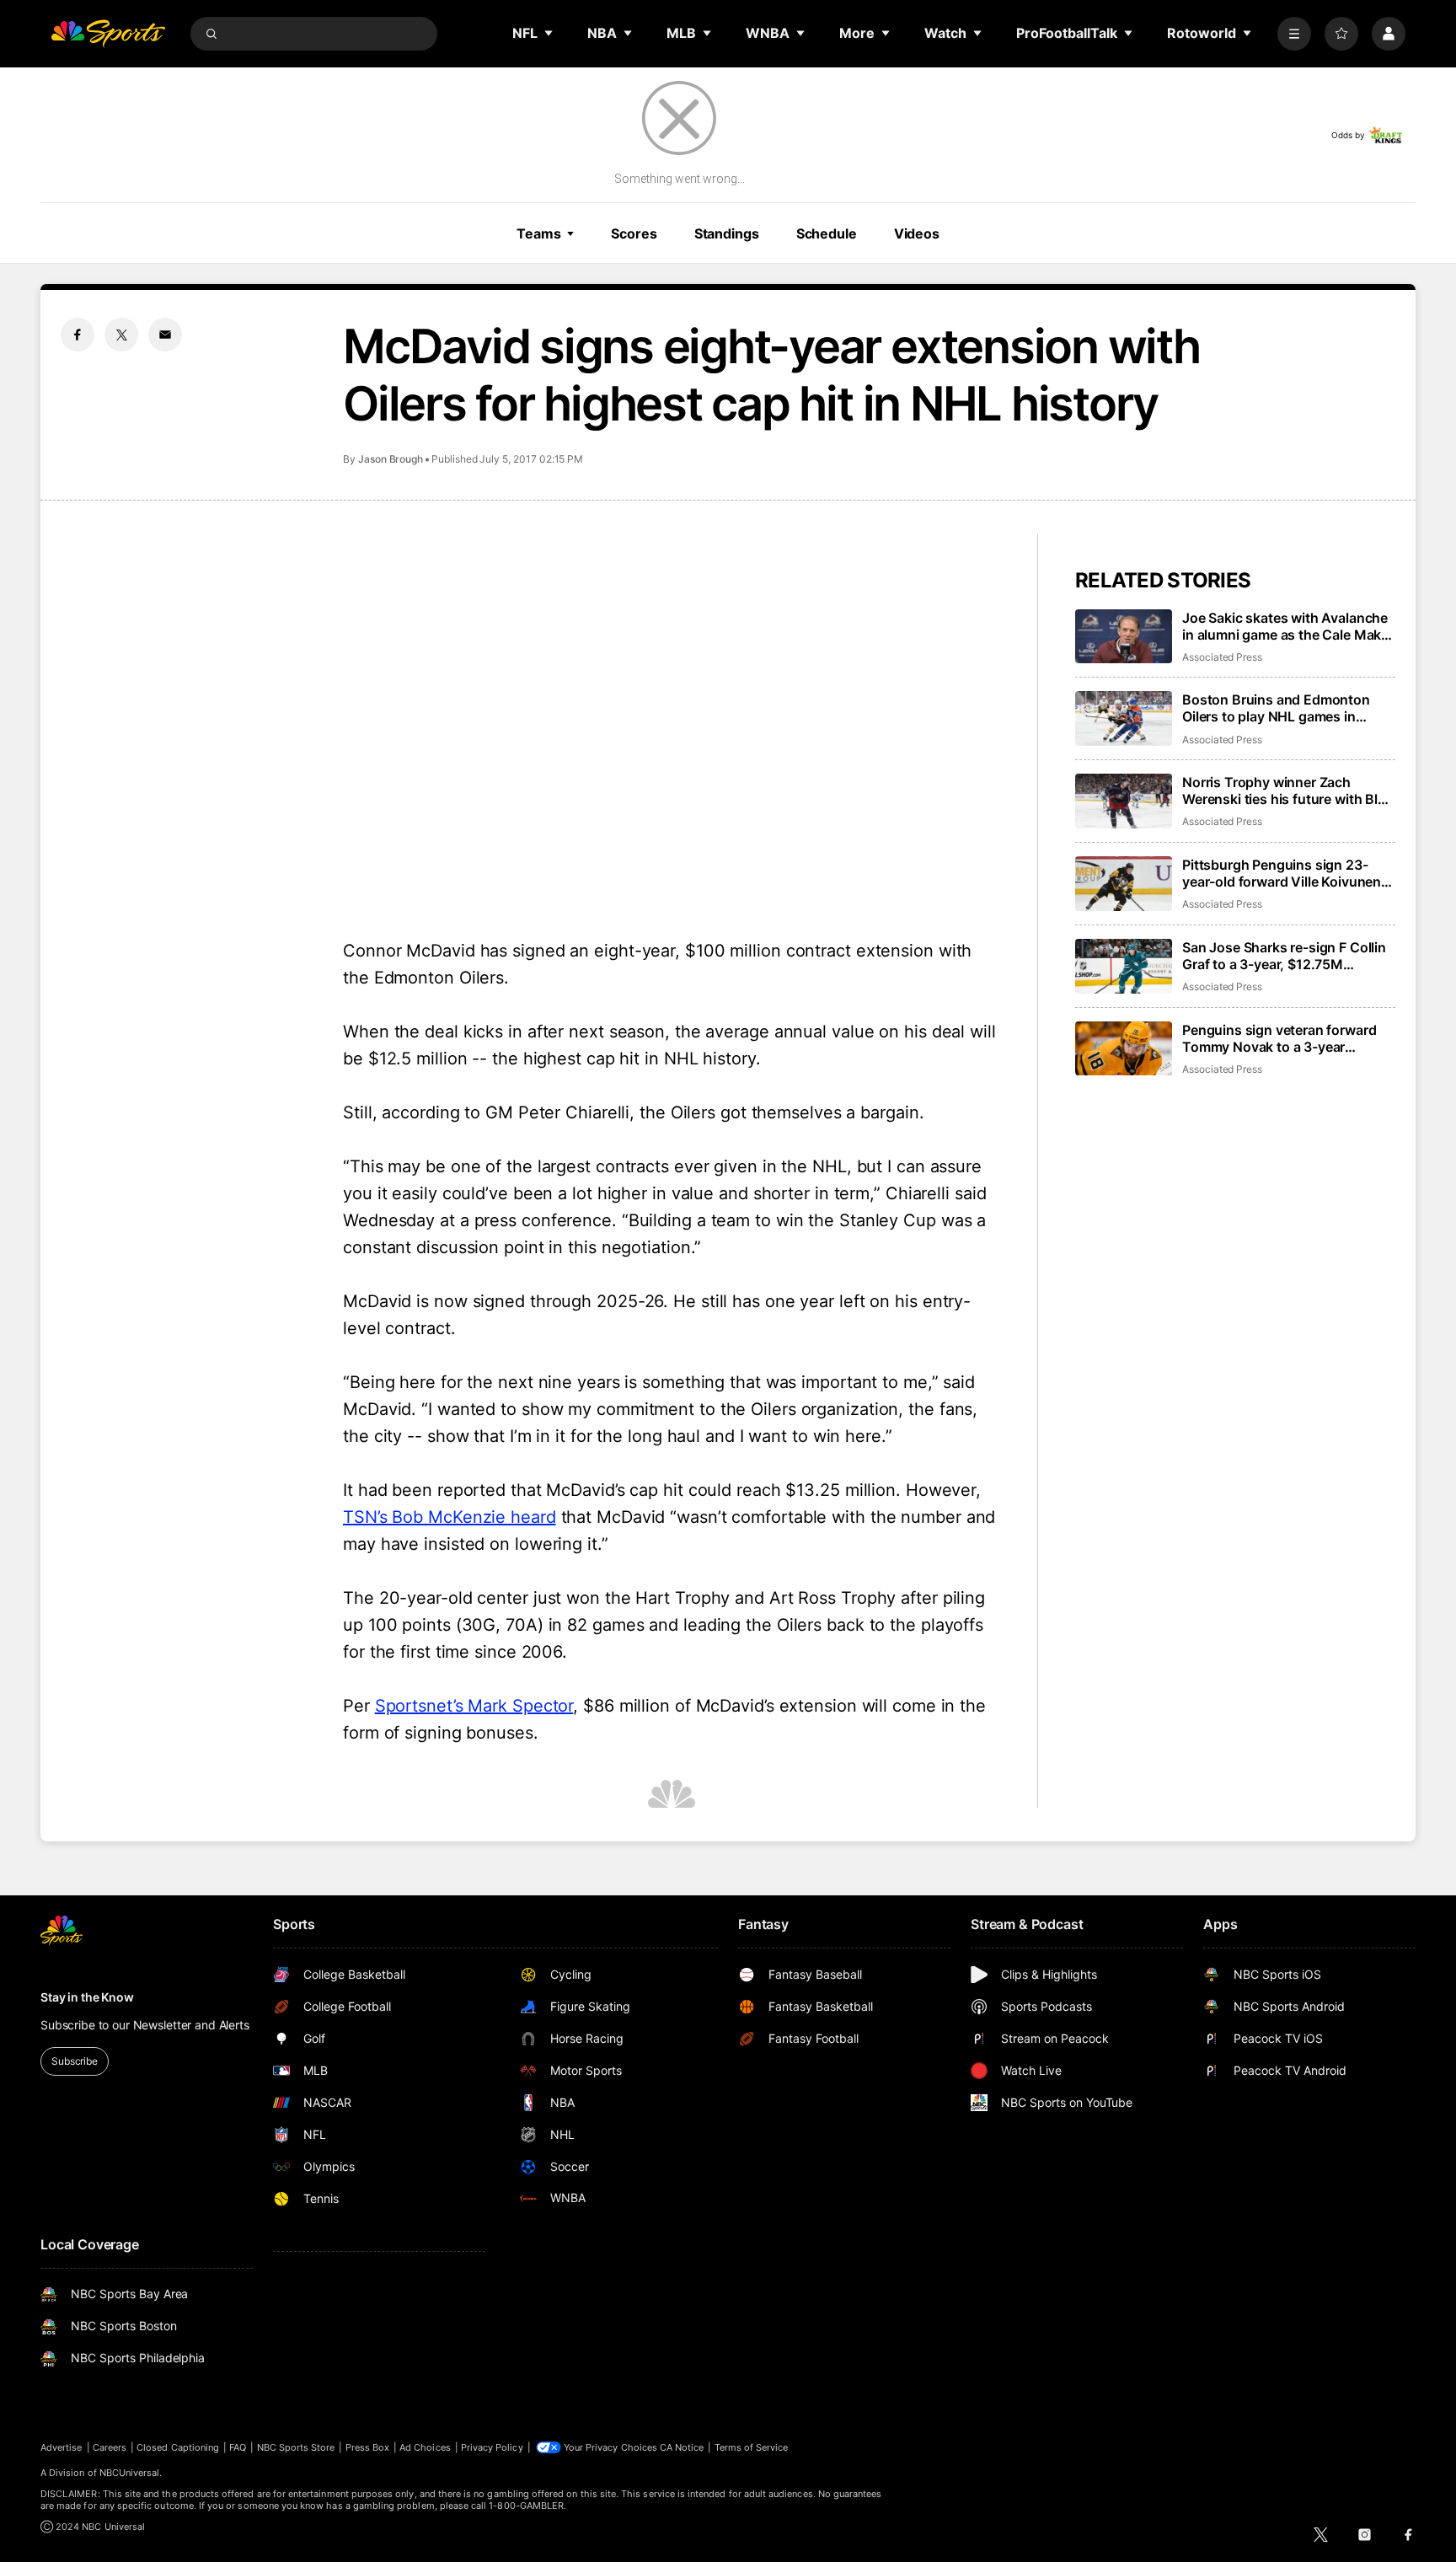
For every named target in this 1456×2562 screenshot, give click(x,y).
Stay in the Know (87, 1997)
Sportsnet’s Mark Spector (474, 1706)
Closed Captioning (178, 2447)
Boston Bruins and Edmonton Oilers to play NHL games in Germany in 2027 (1276, 708)
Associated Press (1222, 657)
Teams (538, 233)
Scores (634, 233)
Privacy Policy (492, 2447)
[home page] (108, 34)
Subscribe (75, 2061)
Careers (110, 2447)
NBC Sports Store (296, 2447)
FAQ (238, 2447)
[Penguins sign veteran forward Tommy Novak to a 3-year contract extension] (1124, 1049)
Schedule (827, 233)
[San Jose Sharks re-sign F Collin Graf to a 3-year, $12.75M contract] (1124, 966)
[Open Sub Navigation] (549, 33)
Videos (917, 233)
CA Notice (682, 2447)
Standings (727, 233)
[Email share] (165, 335)
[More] (1294, 34)
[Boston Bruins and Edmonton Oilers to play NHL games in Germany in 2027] (1124, 718)
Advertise (62, 2447)
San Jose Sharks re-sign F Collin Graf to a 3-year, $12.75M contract (1284, 956)
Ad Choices (425, 2447)
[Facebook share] (78, 335)
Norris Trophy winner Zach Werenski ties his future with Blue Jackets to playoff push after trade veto (1288, 791)
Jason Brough (391, 459)
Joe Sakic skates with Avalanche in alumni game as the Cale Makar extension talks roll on (1288, 626)
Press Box (368, 2447)
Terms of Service (752, 2447)
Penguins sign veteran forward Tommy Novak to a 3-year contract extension (1279, 1038)
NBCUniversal (130, 2473)
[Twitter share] (121, 335)
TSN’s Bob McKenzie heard (450, 1517)
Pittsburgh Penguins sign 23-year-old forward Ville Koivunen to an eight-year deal (1282, 873)
